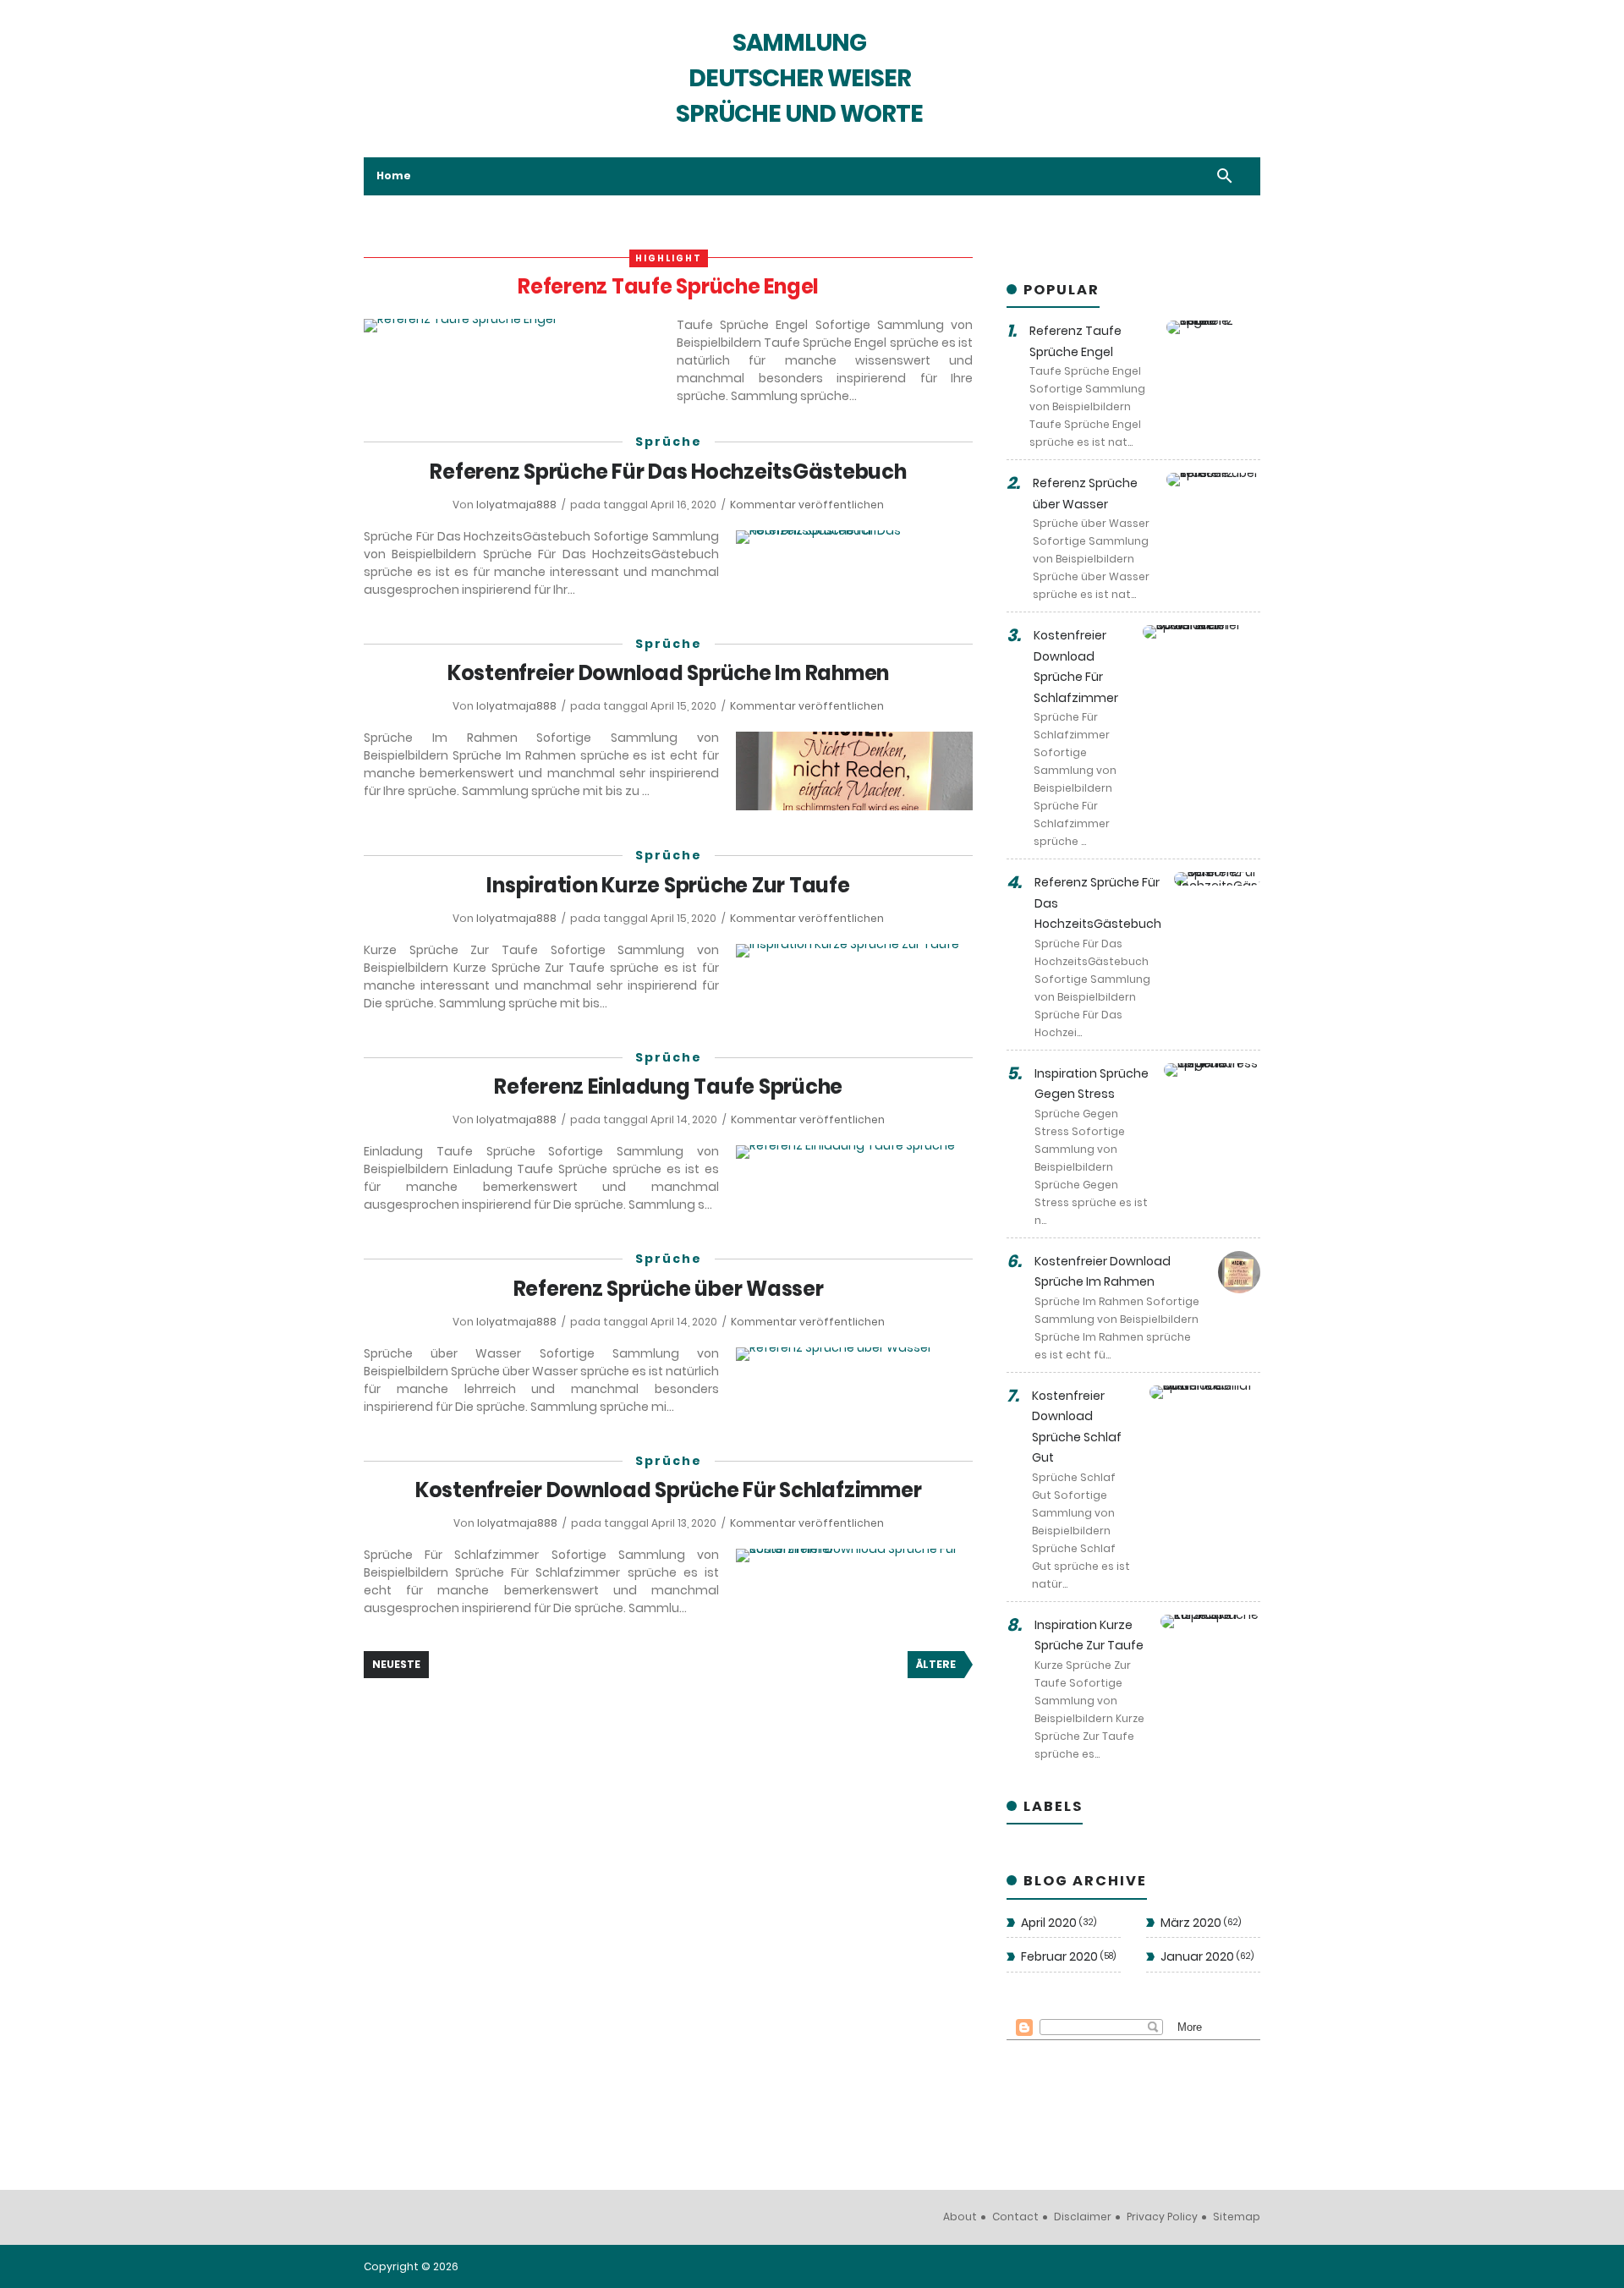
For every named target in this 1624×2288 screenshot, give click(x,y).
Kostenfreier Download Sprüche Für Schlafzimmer (669, 1490)
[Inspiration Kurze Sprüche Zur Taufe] (854, 951)
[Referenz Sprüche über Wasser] (854, 1354)
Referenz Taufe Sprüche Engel (668, 286)
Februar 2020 (1067, 1956)
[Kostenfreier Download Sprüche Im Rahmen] (854, 771)
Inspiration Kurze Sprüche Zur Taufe (668, 885)
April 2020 (1057, 1923)
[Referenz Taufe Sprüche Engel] (512, 326)
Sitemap (1237, 2217)
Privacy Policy (1162, 2217)
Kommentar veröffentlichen (807, 505)
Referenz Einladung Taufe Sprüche (668, 1086)
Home (394, 176)
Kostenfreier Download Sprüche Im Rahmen (668, 673)
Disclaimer (1083, 2217)
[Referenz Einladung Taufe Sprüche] (854, 1152)
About (960, 2217)
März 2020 (1199, 1923)
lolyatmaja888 (518, 505)
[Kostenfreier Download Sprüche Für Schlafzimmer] (854, 1556)
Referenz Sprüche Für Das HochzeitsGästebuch (668, 472)
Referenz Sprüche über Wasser (669, 1289)
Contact (1015, 2217)
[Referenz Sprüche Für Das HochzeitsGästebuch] (854, 537)
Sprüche (669, 442)
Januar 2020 (1206, 1956)
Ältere (936, 1664)
